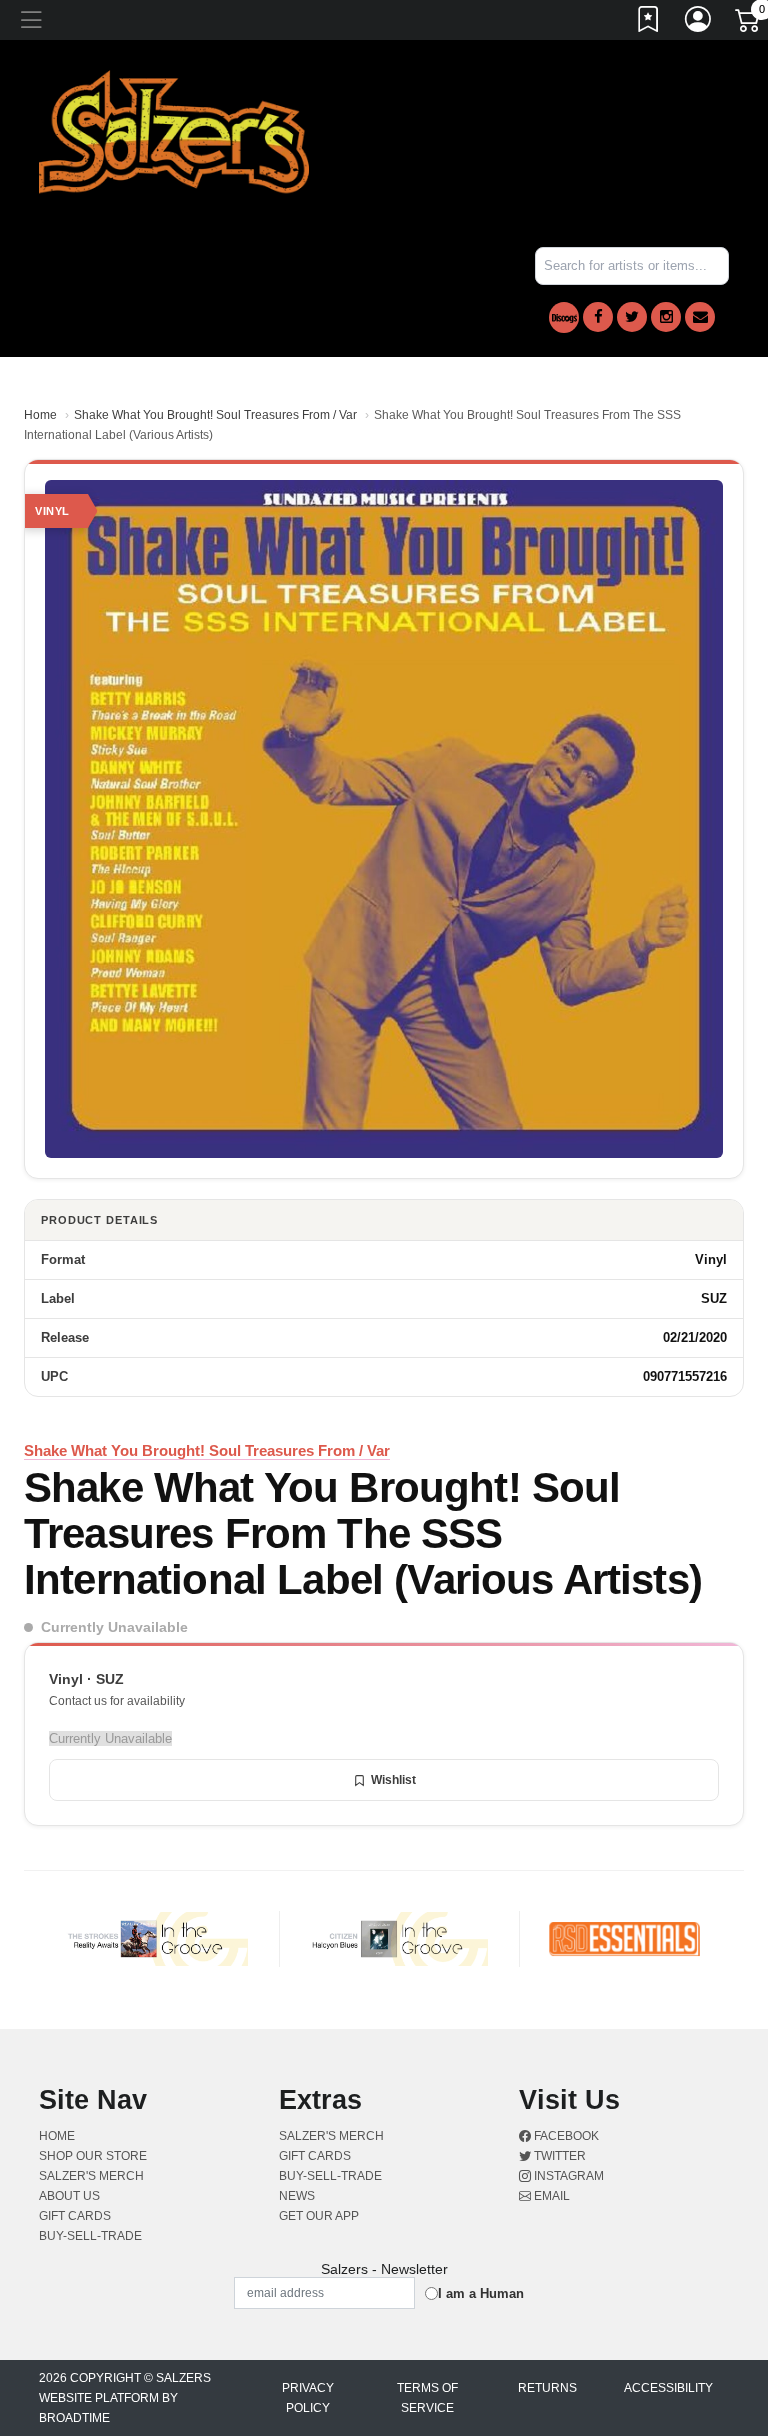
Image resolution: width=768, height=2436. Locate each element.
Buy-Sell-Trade (90, 2236)
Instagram (567, 2176)
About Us (69, 2196)
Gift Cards (75, 2216)
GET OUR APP (319, 2216)
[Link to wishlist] (649, 23)
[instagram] (666, 317)
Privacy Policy (308, 2398)
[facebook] (598, 317)
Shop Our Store (93, 2156)
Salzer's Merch (91, 2176)
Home (40, 415)
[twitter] (632, 317)
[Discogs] (564, 317)
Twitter (558, 2156)
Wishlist (393, 1780)
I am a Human (481, 2293)
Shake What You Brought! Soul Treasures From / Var (215, 415)
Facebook (565, 2136)
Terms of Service (427, 2398)
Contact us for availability (117, 1701)
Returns (547, 2388)
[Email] (700, 317)
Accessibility (668, 2388)
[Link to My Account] (699, 23)
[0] (749, 24)
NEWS (297, 2196)
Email (550, 2196)
